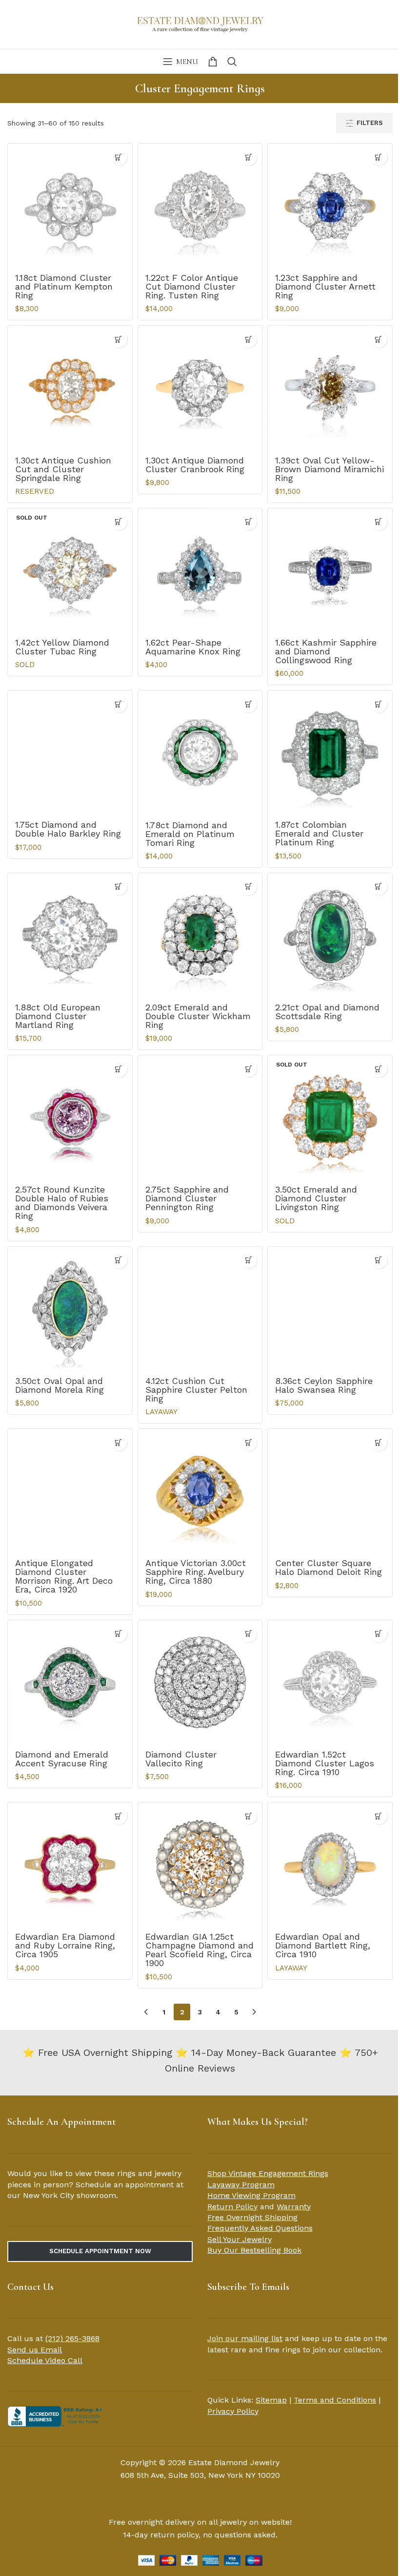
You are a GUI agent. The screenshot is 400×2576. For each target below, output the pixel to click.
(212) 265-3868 (72, 2338)
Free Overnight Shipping (252, 2217)
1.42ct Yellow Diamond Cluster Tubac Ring (62, 647)
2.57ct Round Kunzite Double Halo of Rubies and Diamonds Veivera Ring (62, 1203)
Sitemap (271, 2400)
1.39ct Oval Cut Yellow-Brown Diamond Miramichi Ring (330, 469)
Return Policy (232, 2207)
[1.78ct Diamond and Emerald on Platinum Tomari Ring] (200, 753)
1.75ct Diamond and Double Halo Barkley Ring (68, 829)
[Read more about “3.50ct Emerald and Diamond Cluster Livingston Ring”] (379, 1069)
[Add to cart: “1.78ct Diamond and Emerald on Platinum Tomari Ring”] (249, 704)
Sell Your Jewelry (240, 2239)
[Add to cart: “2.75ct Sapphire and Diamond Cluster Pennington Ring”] (249, 1069)
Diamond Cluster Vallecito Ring (181, 1759)
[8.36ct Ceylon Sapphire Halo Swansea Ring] (330, 1309)
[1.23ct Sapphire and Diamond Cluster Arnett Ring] (330, 206)
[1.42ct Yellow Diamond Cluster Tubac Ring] (70, 571)
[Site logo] (200, 23)
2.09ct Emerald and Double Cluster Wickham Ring (198, 1016)
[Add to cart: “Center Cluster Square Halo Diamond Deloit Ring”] (379, 1442)
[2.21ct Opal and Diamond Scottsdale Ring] (330, 935)
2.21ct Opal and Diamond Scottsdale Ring (327, 1012)
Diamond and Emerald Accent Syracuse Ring (62, 1759)
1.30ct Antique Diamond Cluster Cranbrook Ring (195, 465)
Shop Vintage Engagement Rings (268, 2173)
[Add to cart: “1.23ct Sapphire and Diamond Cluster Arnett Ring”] (379, 157)
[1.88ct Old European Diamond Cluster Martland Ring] (70, 935)
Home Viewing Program (251, 2195)
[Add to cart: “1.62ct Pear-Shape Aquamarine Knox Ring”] (249, 522)
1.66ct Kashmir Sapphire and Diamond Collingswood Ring (326, 651)
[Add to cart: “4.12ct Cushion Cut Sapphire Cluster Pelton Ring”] (249, 1260)
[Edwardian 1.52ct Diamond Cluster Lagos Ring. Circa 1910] (330, 1683)
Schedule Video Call (45, 2360)
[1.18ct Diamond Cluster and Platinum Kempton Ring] (70, 206)
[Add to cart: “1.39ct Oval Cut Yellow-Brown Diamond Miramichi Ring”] (379, 339)
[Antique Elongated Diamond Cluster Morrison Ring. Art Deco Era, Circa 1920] (70, 1491)
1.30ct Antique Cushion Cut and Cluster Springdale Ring (63, 469)
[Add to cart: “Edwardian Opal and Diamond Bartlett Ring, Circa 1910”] (379, 1816)
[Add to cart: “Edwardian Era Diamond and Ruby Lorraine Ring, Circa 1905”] (119, 1816)
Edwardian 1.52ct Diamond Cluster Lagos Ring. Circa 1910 (325, 1763)
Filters (370, 123)
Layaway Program (241, 2185)
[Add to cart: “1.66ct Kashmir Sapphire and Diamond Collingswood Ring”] (379, 522)
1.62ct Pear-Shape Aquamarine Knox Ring (193, 647)
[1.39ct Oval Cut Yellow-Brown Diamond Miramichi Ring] (330, 388)
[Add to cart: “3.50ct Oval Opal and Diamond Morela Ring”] (119, 1260)
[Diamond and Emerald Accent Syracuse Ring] (70, 1683)
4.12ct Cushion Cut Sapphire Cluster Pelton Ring (196, 1390)
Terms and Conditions (335, 2400)
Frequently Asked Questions (260, 2228)
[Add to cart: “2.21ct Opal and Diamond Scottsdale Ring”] (379, 887)
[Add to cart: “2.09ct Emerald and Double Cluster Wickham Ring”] (249, 887)
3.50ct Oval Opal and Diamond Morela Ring (60, 1385)
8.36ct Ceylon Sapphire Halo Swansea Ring (324, 1385)
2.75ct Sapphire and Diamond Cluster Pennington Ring (187, 1198)
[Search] (232, 62)
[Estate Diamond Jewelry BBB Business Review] (56, 2416)
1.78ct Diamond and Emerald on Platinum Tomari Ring (190, 834)
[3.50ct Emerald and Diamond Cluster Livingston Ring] (330, 1118)
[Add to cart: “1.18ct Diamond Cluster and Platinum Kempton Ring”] (119, 157)
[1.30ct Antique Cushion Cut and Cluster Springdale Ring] (70, 388)
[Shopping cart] (213, 62)
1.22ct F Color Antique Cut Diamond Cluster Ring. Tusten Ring (192, 286)
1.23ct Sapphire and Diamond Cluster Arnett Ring (325, 286)
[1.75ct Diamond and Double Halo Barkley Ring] (70, 753)
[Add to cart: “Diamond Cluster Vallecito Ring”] (249, 1634)
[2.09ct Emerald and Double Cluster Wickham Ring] (200, 935)
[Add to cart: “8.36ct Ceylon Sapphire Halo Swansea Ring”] (379, 1260)
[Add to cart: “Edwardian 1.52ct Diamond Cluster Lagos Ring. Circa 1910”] (379, 1634)
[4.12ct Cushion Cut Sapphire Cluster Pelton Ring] (200, 1309)
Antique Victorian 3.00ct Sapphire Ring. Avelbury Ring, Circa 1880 (196, 1572)
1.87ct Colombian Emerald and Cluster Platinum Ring (319, 833)
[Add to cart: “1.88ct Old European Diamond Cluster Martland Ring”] (119, 887)
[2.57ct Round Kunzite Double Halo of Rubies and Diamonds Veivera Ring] (70, 1118)
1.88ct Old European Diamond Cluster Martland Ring (58, 1016)
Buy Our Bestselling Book (254, 2250)
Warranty (294, 2207)
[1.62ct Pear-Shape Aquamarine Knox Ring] (200, 571)
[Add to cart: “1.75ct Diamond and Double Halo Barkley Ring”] (119, 704)
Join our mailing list (245, 2338)
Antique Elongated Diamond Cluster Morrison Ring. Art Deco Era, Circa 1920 (64, 1576)
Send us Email (35, 2350)
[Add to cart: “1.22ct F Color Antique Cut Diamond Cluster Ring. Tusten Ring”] (249, 157)
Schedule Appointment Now (100, 2251)
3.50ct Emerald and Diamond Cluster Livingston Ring (316, 1198)
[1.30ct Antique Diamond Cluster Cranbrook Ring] (200, 388)
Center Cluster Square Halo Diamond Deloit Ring (329, 1567)
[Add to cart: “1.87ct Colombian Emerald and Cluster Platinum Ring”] (379, 704)
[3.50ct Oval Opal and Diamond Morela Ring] (70, 1309)
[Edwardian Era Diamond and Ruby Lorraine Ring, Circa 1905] (70, 1865)
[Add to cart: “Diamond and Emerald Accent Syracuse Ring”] (119, 1634)
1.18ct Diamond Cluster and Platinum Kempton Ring (64, 286)
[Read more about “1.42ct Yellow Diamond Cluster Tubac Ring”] (119, 522)
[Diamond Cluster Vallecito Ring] (200, 1683)
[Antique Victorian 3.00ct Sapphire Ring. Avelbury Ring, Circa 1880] (200, 1491)
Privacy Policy (233, 2411)
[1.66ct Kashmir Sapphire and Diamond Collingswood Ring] (330, 571)
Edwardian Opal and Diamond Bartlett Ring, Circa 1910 (323, 1945)
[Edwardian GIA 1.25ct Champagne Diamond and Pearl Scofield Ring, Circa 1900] (200, 1865)
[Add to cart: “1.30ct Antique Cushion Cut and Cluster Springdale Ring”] (119, 339)
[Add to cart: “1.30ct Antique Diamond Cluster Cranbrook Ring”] (249, 339)
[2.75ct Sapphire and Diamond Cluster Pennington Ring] (200, 1118)
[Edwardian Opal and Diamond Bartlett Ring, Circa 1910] (330, 1865)
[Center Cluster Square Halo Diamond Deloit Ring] (330, 1491)
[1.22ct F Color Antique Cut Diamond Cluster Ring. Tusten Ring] (200, 206)
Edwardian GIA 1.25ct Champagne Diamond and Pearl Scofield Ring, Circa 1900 (200, 1950)
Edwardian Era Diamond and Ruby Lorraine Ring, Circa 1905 (65, 1945)
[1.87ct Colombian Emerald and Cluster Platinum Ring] (330, 753)
